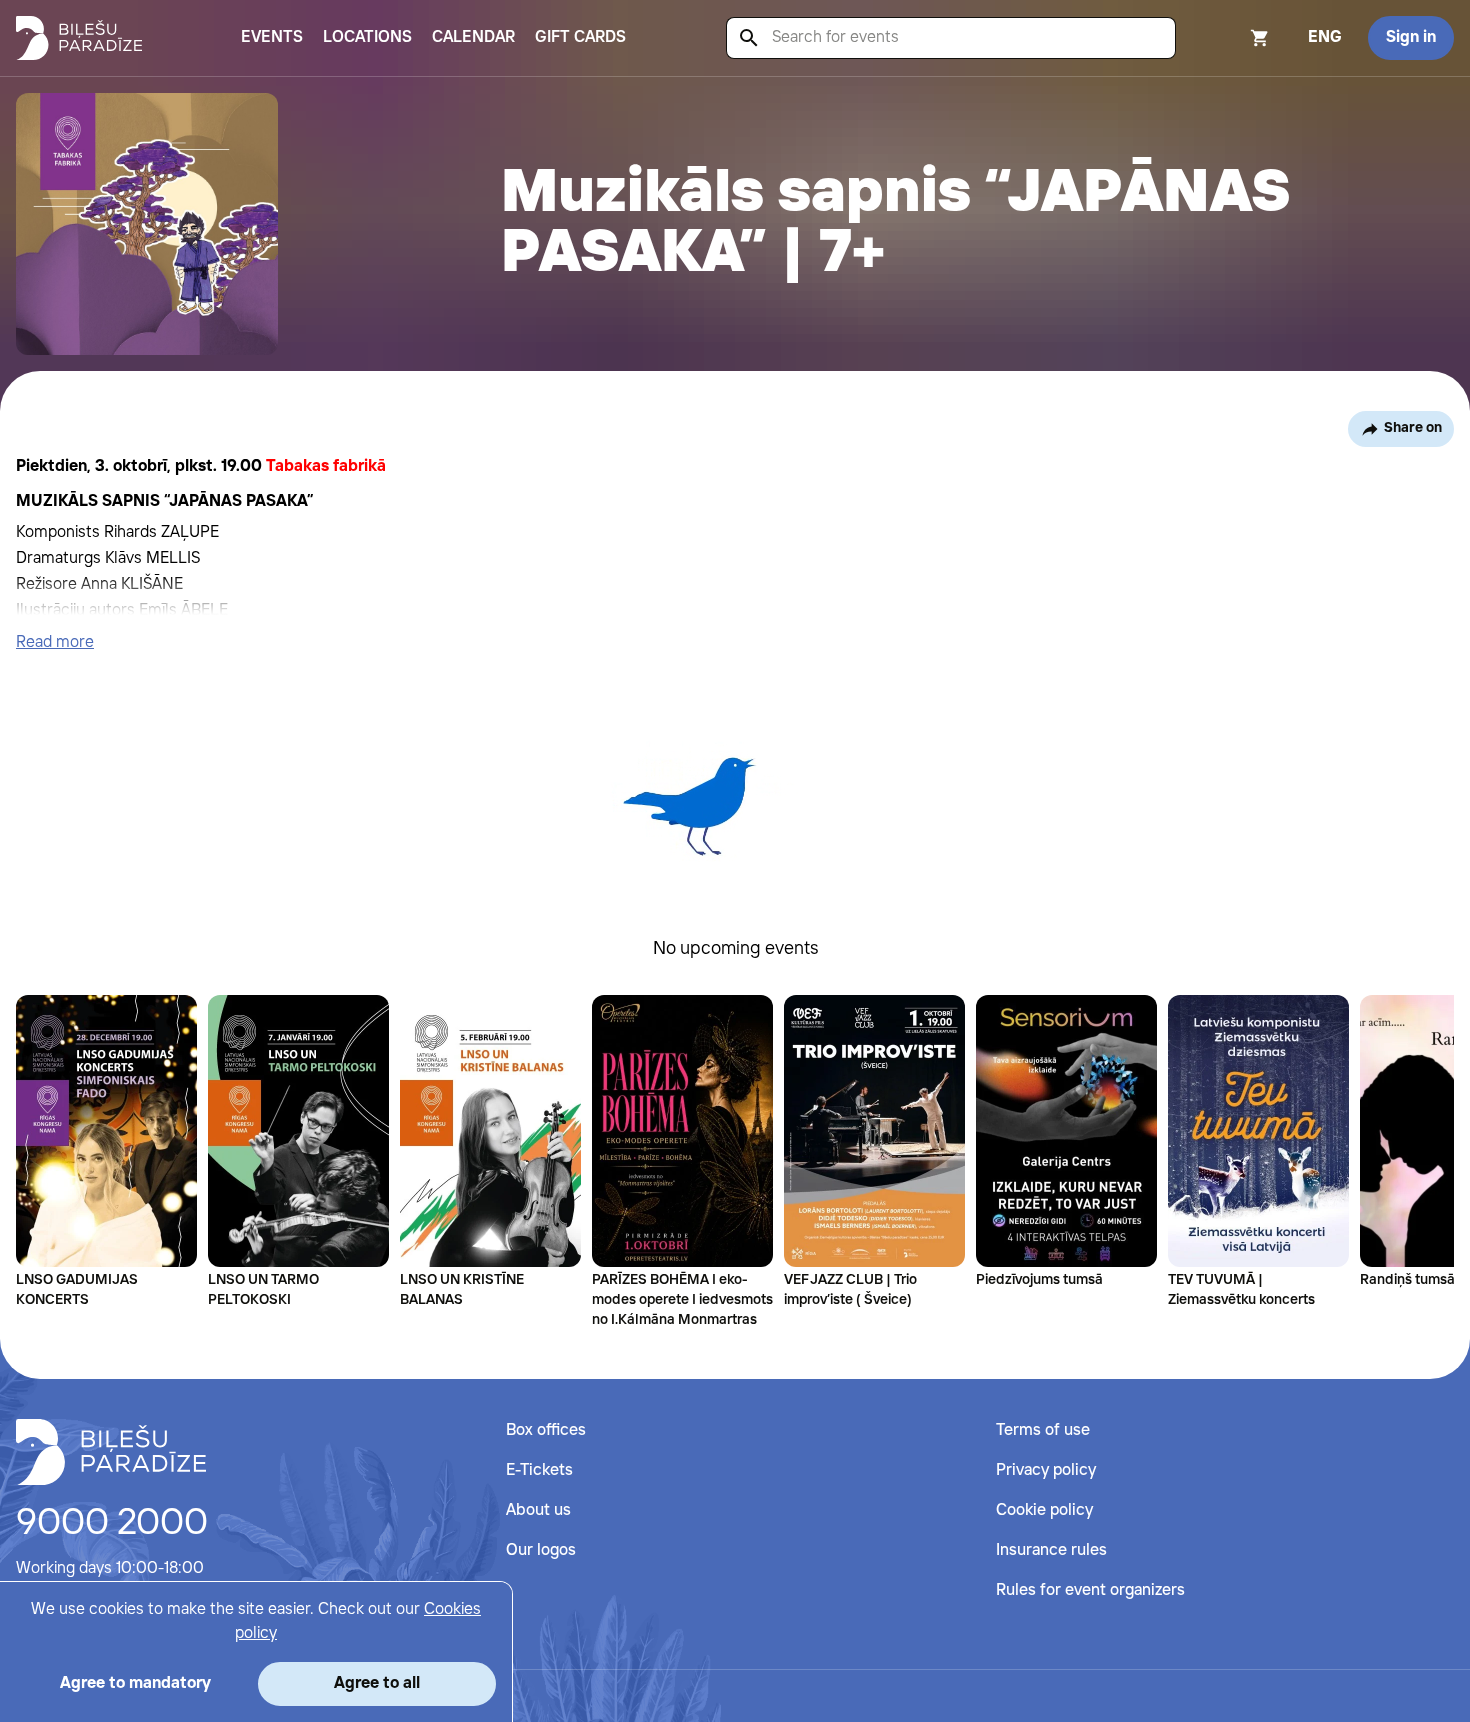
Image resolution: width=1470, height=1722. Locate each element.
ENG (1325, 37)
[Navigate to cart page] (1233, 38)
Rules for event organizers (1090, 1590)
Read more (55, 642)
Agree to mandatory (135, 1683)
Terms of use (1043, 1430)
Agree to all (377, 1683)
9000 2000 (112, 1524)
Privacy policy (1046, 1470)
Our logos (541, 1550)
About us (538, 1510)
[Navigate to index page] (79, 38)
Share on (1413, 428)
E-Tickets (539, 1470)
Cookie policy (1044, 1510)
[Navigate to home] (111, 1452)
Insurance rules (1051, 1550)
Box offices (546, 1430)
